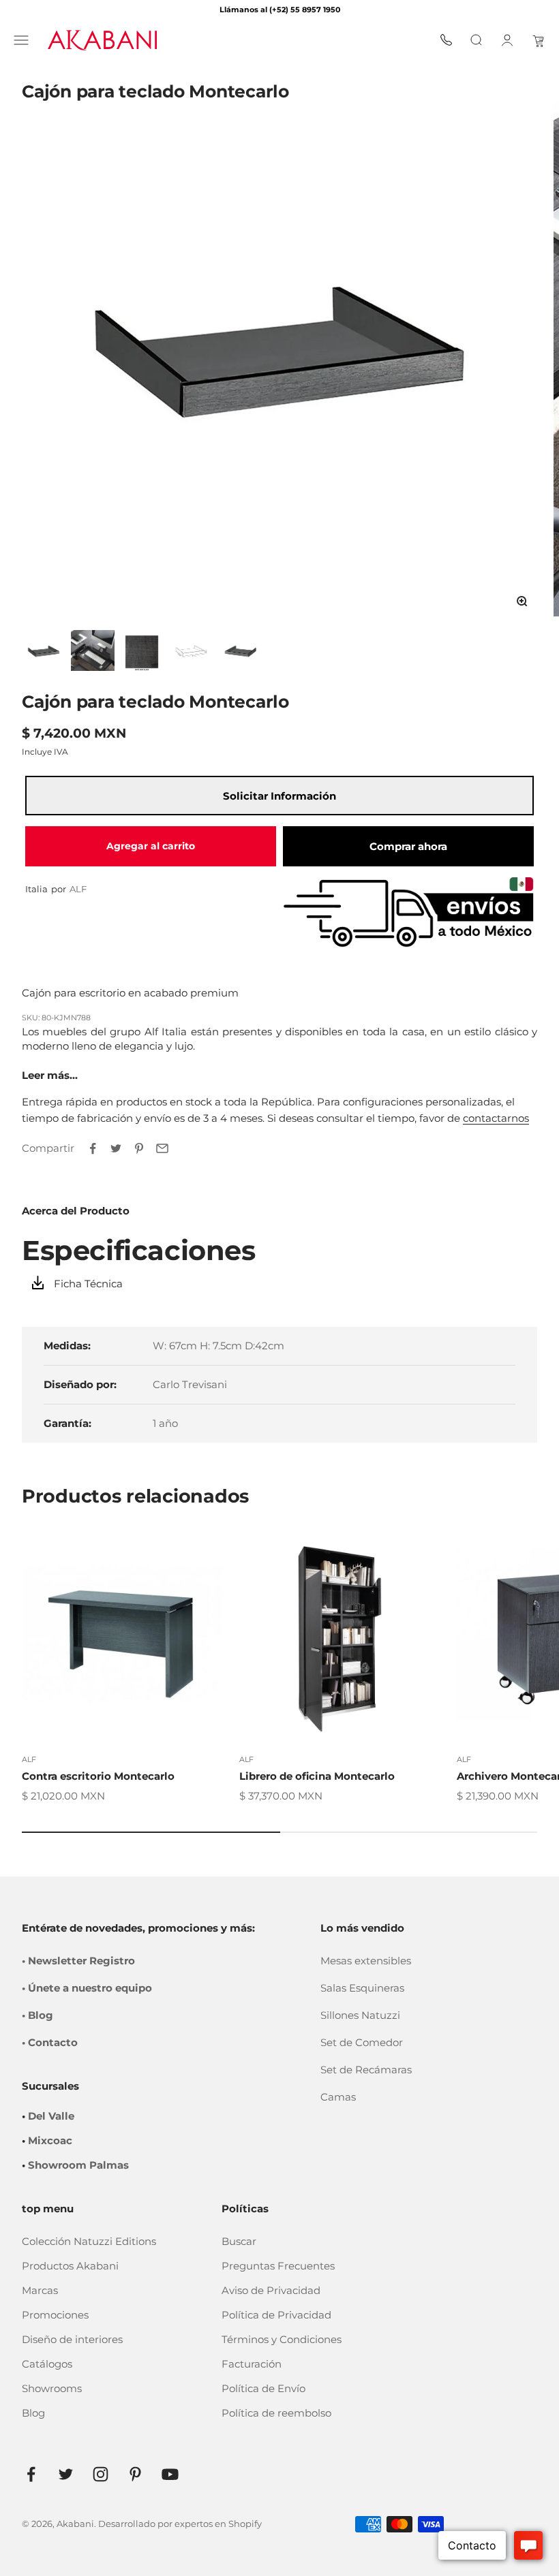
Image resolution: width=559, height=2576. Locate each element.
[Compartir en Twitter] (116, 1148)
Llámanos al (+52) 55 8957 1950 (280, 10)
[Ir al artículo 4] (191, 650)
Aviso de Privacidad (271, 2290)
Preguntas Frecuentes (278, 2266)
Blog (33, 2413)
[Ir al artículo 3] (142, 650)
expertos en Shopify (218, 2524)
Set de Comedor (362, 2042)
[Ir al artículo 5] (240, 650)
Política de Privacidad (276, 2315)
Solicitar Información (279, 796)
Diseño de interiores (72, 2339)
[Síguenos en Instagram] (101, 2474)
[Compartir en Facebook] (93, 1148)
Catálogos (47, 2364)
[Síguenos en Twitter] (66, 2474)
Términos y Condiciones (282, 2339)
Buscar (239, 2241)
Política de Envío (263, 2388)
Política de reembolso (276, 2413)
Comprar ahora (408, 846)
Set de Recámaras (366, 2070)
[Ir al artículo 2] (93, 650)
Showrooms (52, 2388)
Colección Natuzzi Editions (89, 2241)
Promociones (55, 2315)
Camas (338, 2097)
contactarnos (496, 1118)
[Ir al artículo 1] (44, 650)
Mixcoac (50, 2140)
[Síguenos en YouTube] (170, 2474)
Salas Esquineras (362, 1988)
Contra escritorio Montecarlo (98, 1776)
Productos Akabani (70, 2266)
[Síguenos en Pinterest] (135, 2474)
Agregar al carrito (151, 846)
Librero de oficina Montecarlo (317, 1776)
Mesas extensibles (366, 1961)
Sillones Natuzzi (360, 2015)
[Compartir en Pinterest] (139, 1148)
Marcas (40, 2290)
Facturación (252, 2364)
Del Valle (51, 2116)
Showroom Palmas (78, 2165)
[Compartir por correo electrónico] (162, 1148)
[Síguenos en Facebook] (31, 2474)
